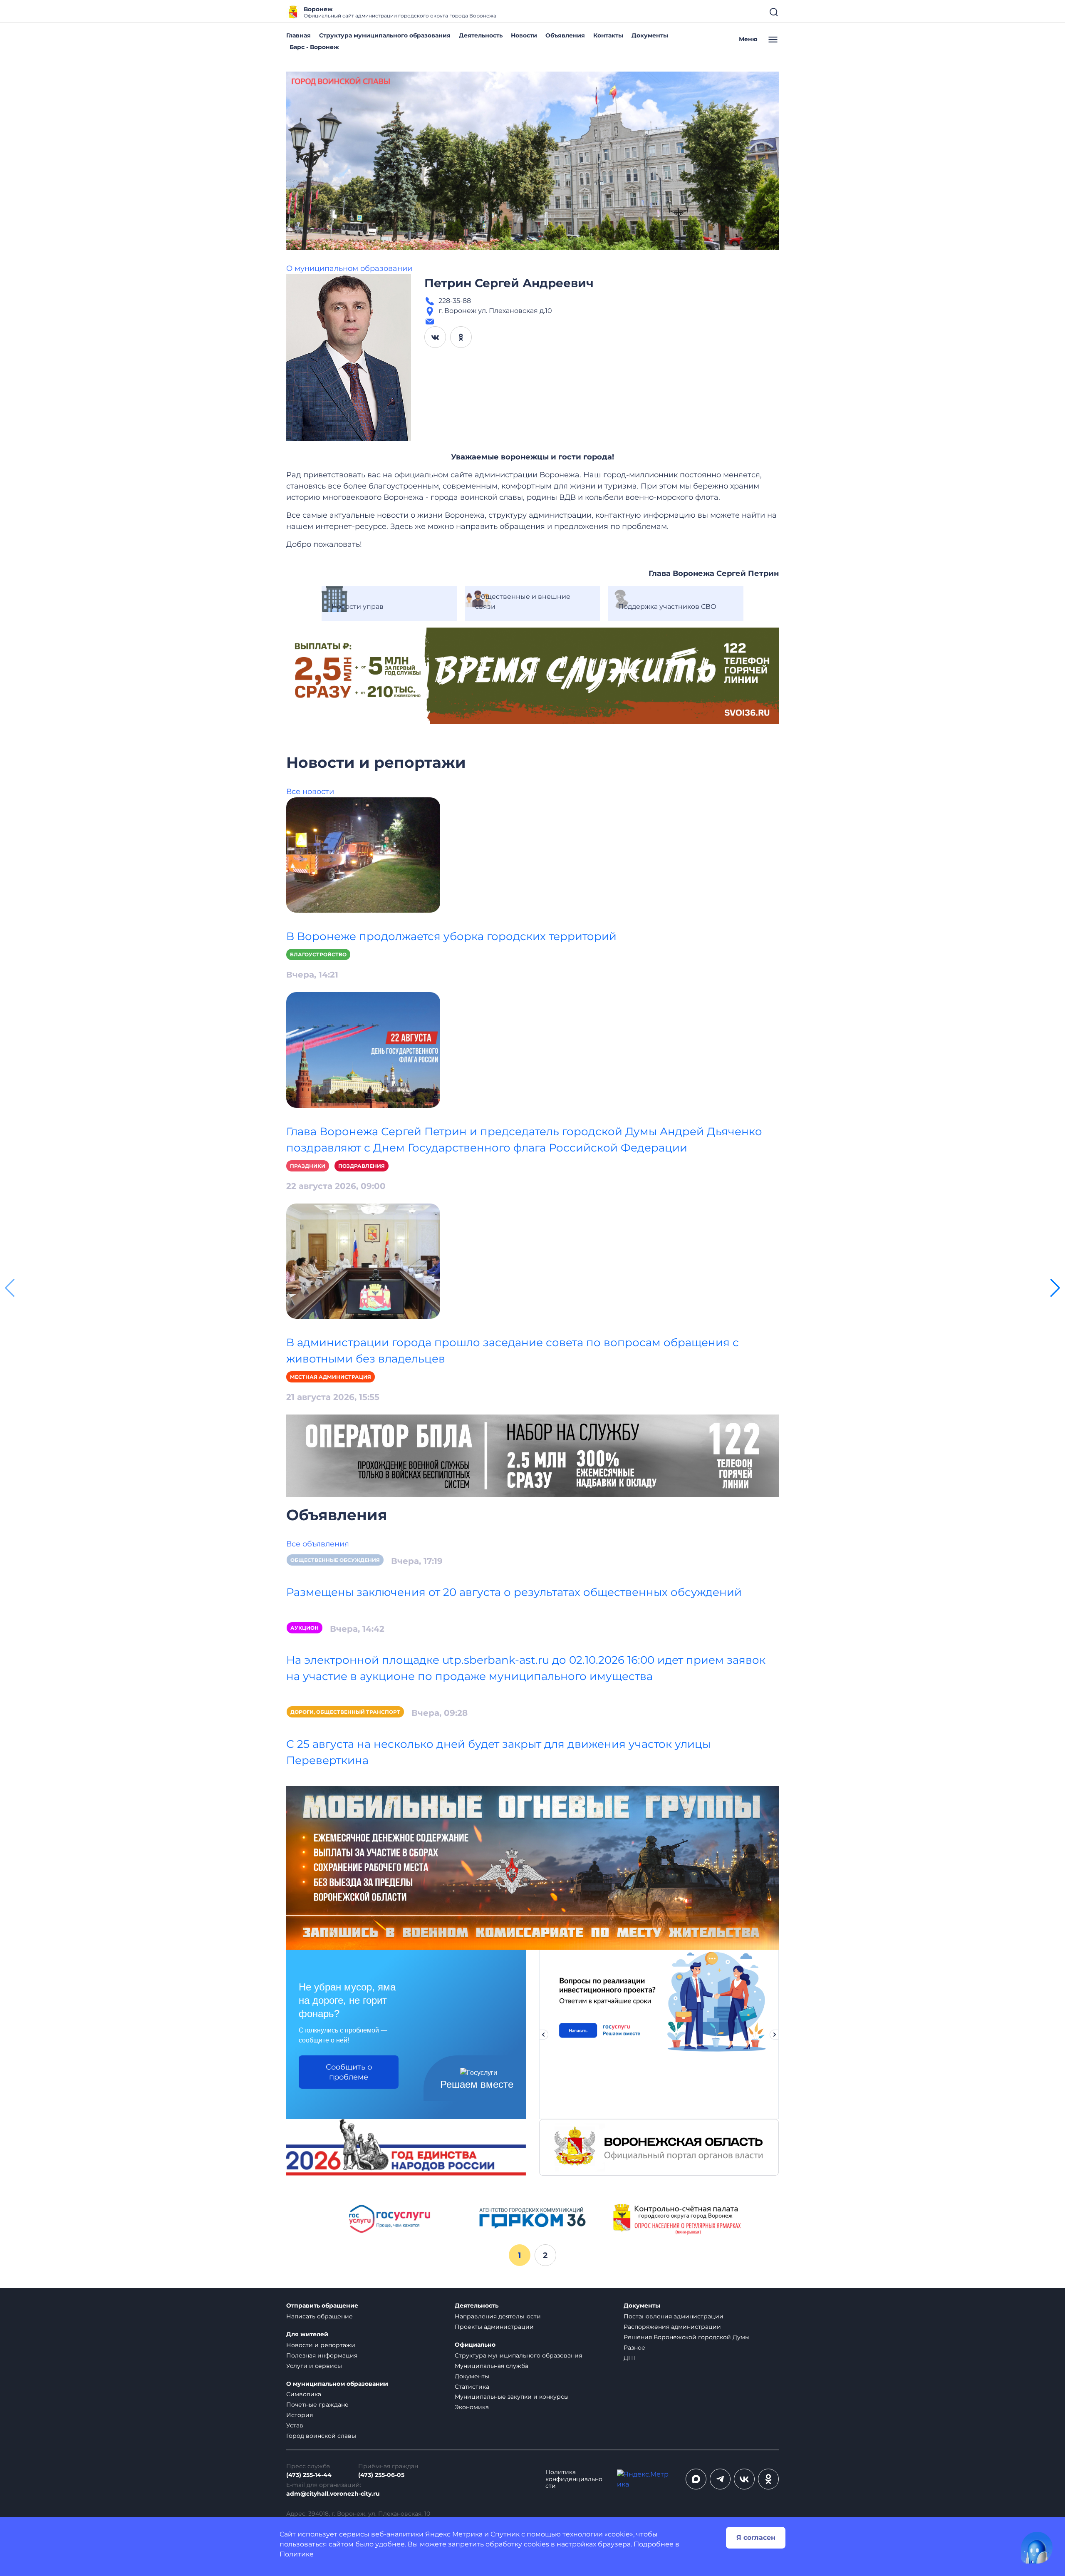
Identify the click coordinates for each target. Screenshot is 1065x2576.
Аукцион (305, 1628)
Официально (475, 2345)
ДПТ (630, 2358)
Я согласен (756, 2538)
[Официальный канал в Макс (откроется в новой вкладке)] (696, 2479)
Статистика (472, 2387)
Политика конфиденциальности (574, 2479)
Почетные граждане (317, 2405)
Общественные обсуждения (335, 1560)
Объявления (565, 35)
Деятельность (481, 35)
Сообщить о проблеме (349, 2072)
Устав (295, 2425)
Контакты (608, 35)
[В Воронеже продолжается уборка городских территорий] (363, 855)
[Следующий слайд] (775, 2035)
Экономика (472, 2407)
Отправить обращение (322, 2306)
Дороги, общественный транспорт (345, 1712)
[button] (1055, 1288)
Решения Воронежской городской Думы (687, 2337)
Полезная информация (322, 2355)
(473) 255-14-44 (309, 2475)
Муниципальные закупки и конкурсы (512, 2397)
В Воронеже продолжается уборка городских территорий (451, 936)
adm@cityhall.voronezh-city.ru (333, 2494)
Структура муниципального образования (385, 35)
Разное (634, 2348)
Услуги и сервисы (314, 2366)
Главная (298, 35)
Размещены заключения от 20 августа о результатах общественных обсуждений (514, 1592)
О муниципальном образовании (349, 268)
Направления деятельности (498, 2316)
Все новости (310, 792)
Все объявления (318, 1544)
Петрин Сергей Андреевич (509, 283)
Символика (304, 2394)
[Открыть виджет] (1037, 2548)
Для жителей (307, 2334)
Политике (297, 2554)
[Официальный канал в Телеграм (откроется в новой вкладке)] (720, 2479)
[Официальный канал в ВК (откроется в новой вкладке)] (744, 2479)
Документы (650, 35)
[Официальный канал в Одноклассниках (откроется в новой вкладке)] (768, 2479)
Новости (524, 35)
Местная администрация (331, 1377)
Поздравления (362, 1166)
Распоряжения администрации (672, 2327)
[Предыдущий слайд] (543, 2035)
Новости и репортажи (321, 2345)
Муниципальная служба (492, 2366)
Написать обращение (319, 2316)
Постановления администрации (674, 2316)
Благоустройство (318, 954)
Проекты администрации (494, 2327)
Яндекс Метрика (454, 2534)
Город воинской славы (321, 2436)
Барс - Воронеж (314, 47)
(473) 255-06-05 (381, 2475)
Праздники (308, 1166)
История (300, 2415)
